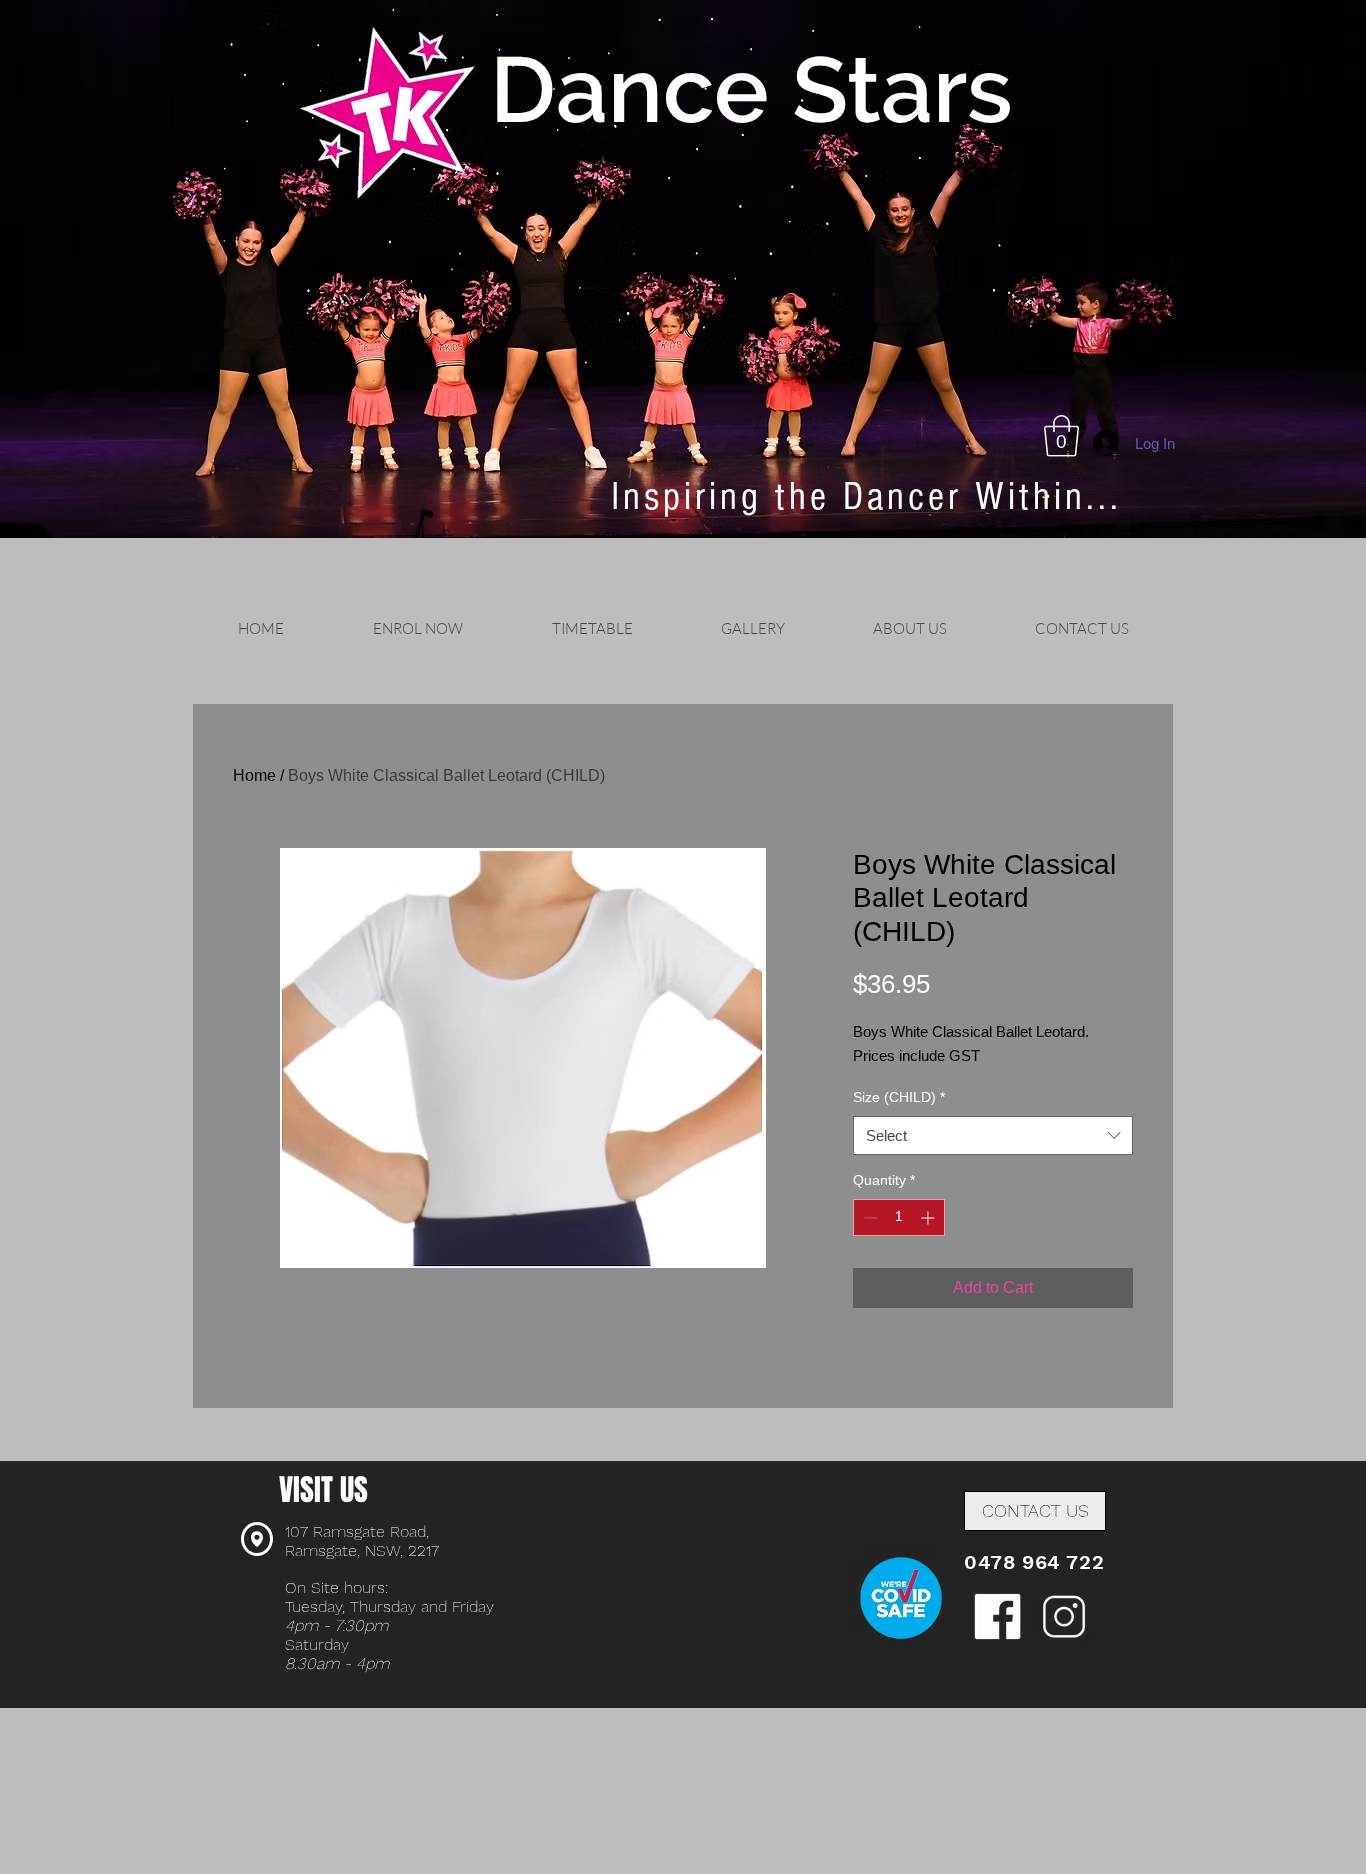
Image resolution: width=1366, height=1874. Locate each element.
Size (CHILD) (899, 1097)
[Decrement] (868, 1217)
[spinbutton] (899, 1217)
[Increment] (929, 1217)
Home (254, 775)
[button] (1061, 436)
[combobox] (993, 1135)
